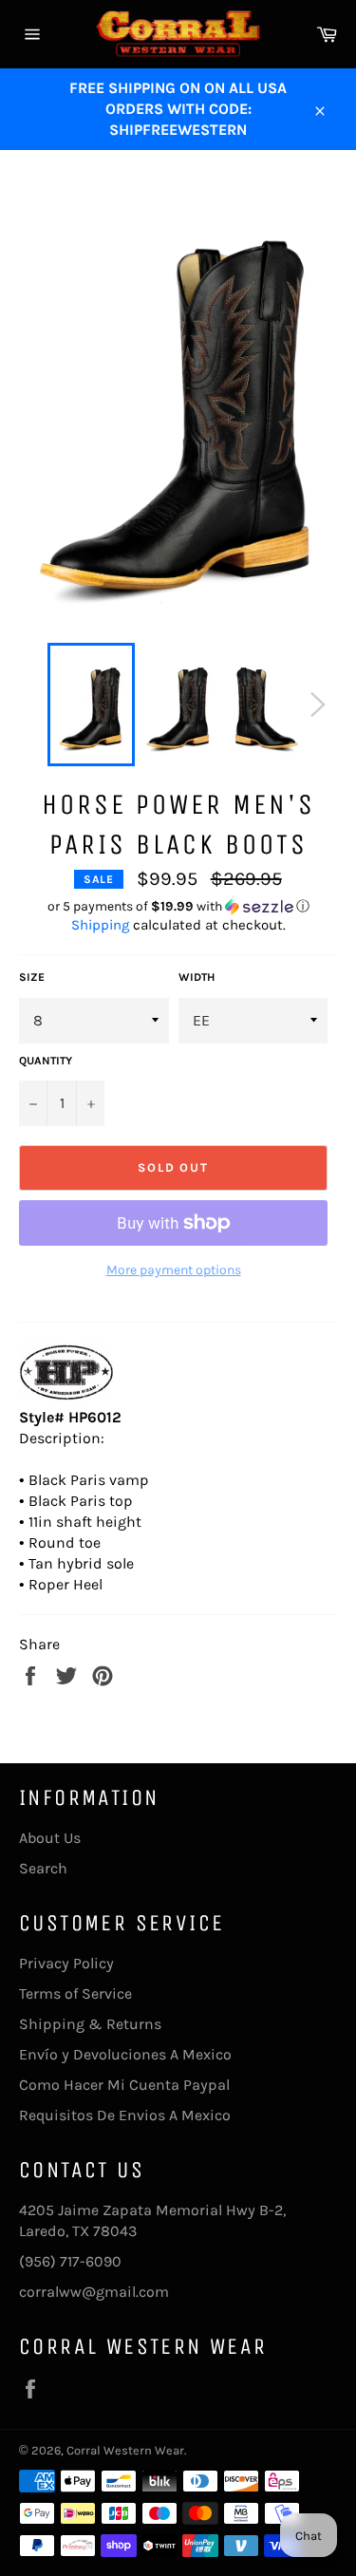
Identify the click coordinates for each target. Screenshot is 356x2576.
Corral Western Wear (125, 2450)
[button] (178, 907)
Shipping (100, 925)
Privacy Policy (66, 1963)
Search (43, 1868)
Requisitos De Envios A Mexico (125, 2115)
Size (32, 977)
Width (197, 977)
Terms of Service (75, 1993)
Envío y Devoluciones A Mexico (125, 2054)
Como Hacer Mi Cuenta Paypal (124, 2085)
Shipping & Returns (90, 2024)
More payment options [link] (174, 1270)
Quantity (46, 1061)
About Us (50, 1838)
